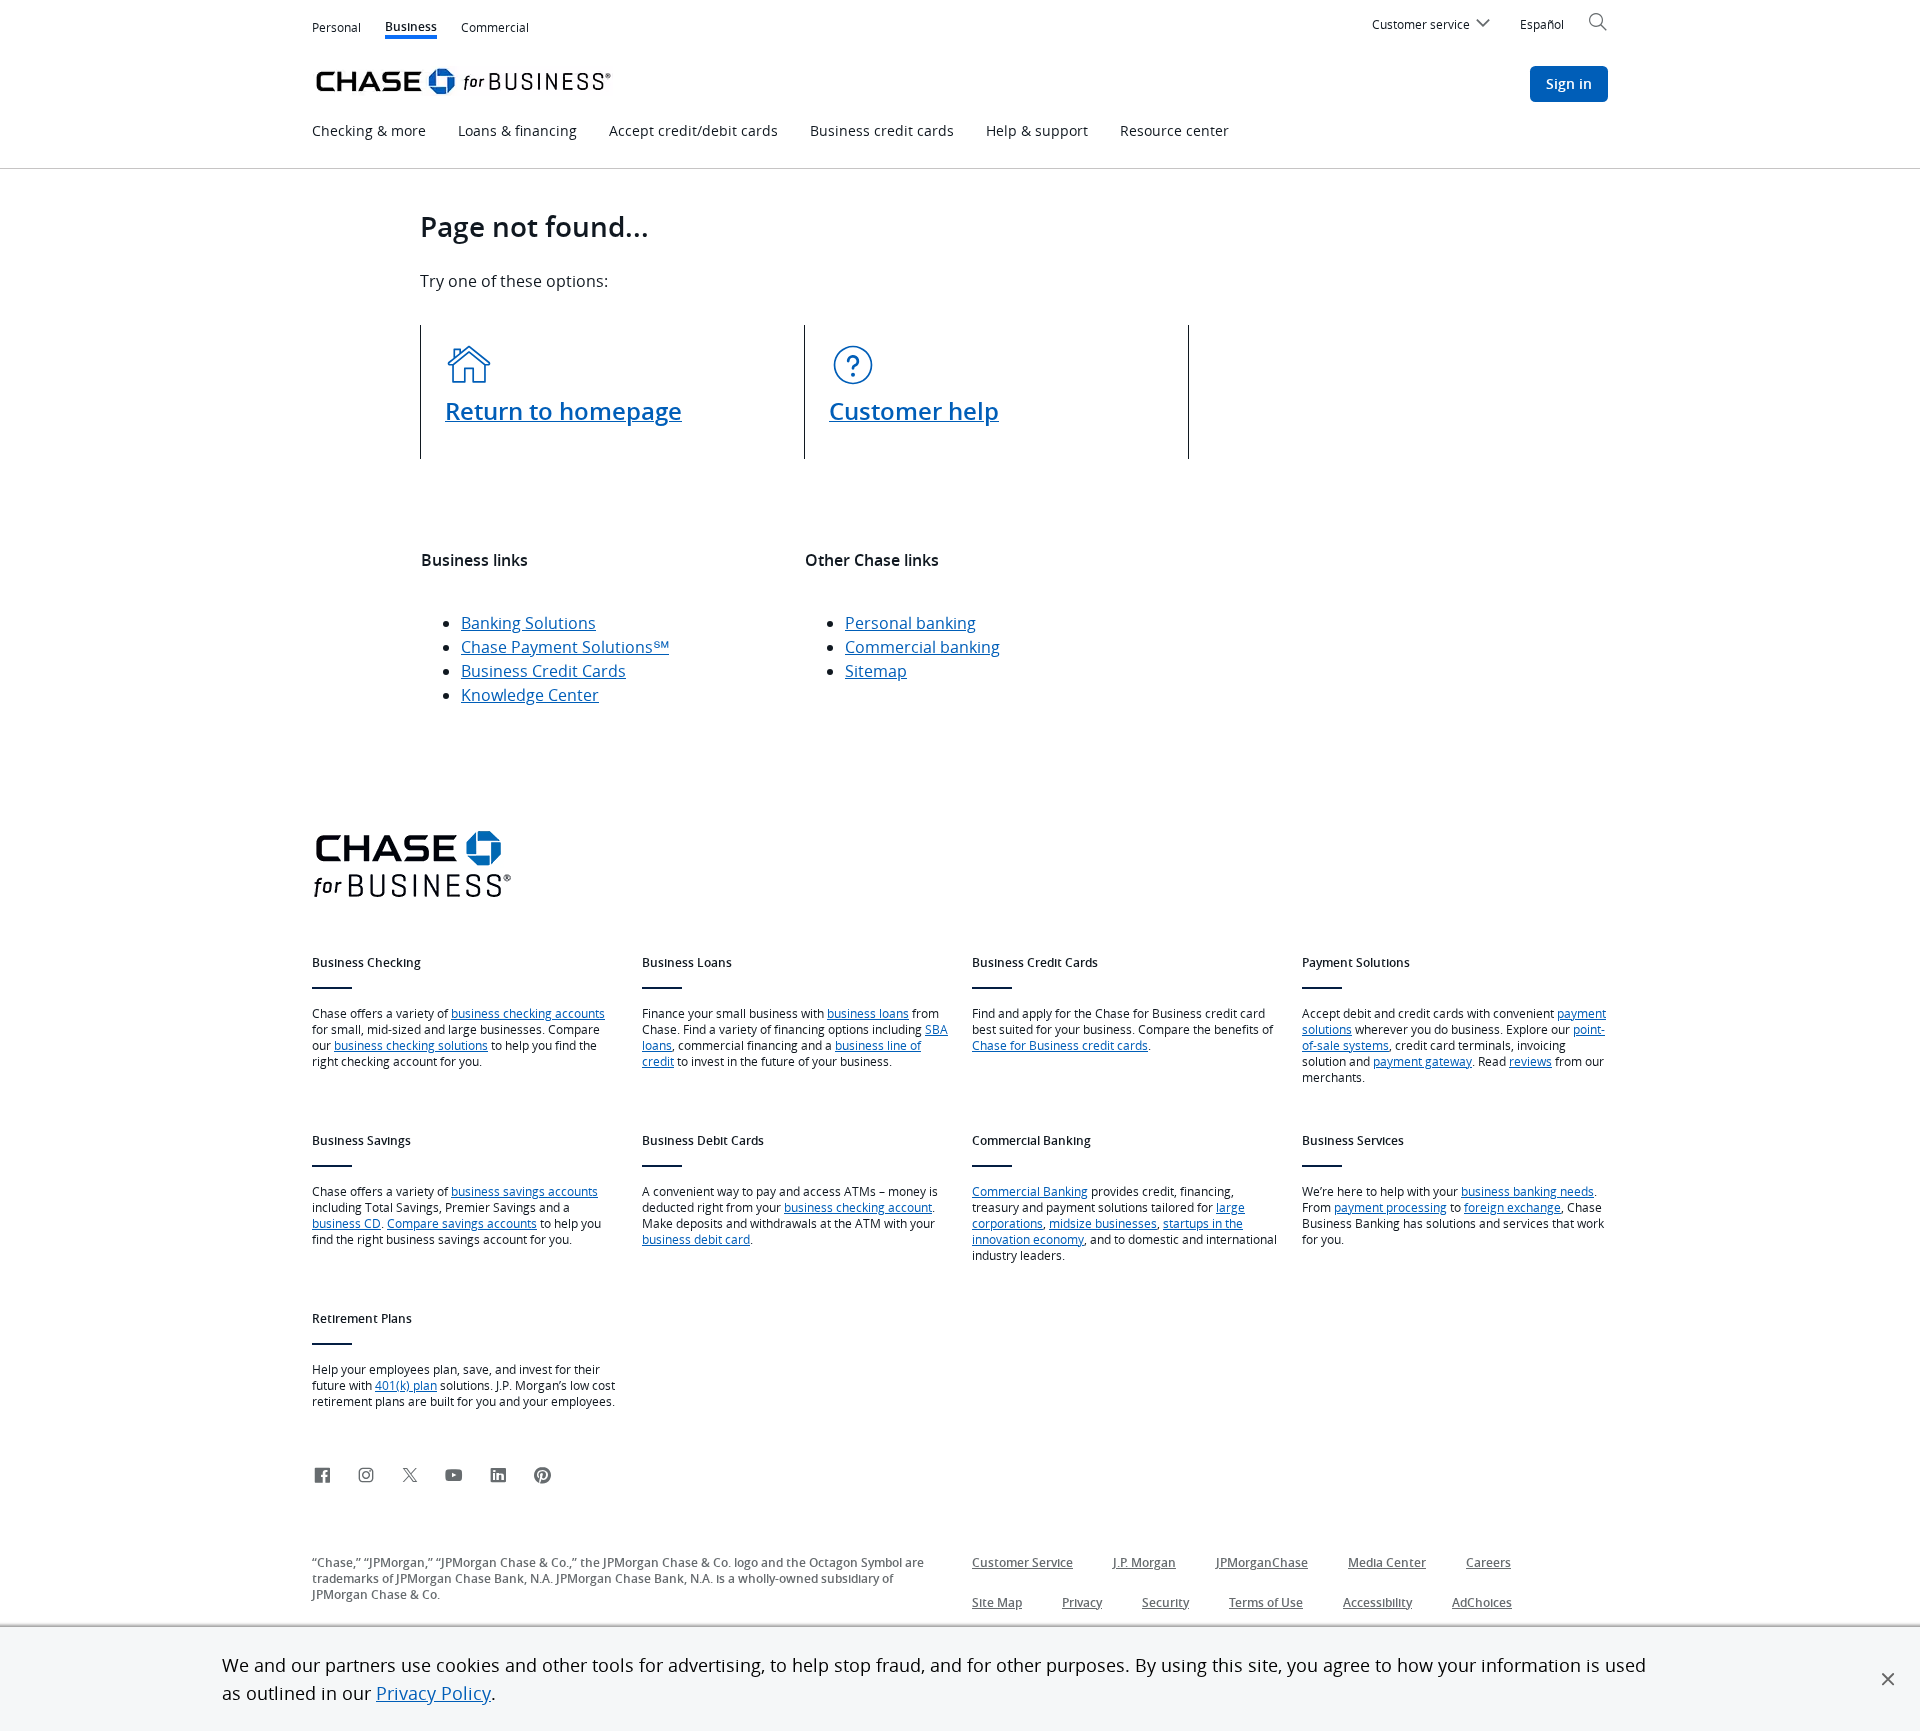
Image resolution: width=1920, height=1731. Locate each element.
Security (1165, 1602)
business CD (346, 1223)
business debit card (696, 1239)
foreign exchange (1512, 1207)
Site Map (997, 1602)
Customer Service (1022, 1562)
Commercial (495, 27)
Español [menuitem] (1542, 24)
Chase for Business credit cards (1060, 1045)
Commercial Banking (1030, 1191)
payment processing (1390, 1207)
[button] (1888, 1679)
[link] (322, 1476)
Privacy (1082, 1602)
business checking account (858, 1207)
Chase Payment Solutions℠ (565, 647)
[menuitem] (1434, 27)
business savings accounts (524, 1191)
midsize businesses (1103, 1223)
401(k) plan (406, 1385)
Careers (1488, 1562)
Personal (336, 27)
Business (411, 28)
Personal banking (910, 623)
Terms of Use (1266, 1602)
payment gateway (1422, 1061)
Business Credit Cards (543, 671)
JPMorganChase (1262, 1562)
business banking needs (1527, 1191)
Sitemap (876, 671)
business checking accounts (528, 1013)
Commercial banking (922, 647)
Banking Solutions (528, 623)
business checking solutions (411, 1045)
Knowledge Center (530, 695)
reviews (1530, 1061)
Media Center (1387, 1562)
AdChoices (1482, 1602)
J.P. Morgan (1144, 1562)
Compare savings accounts (462, 1223)
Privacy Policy (433, 1693)
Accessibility (1377, 1602)
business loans (868, 1013)
